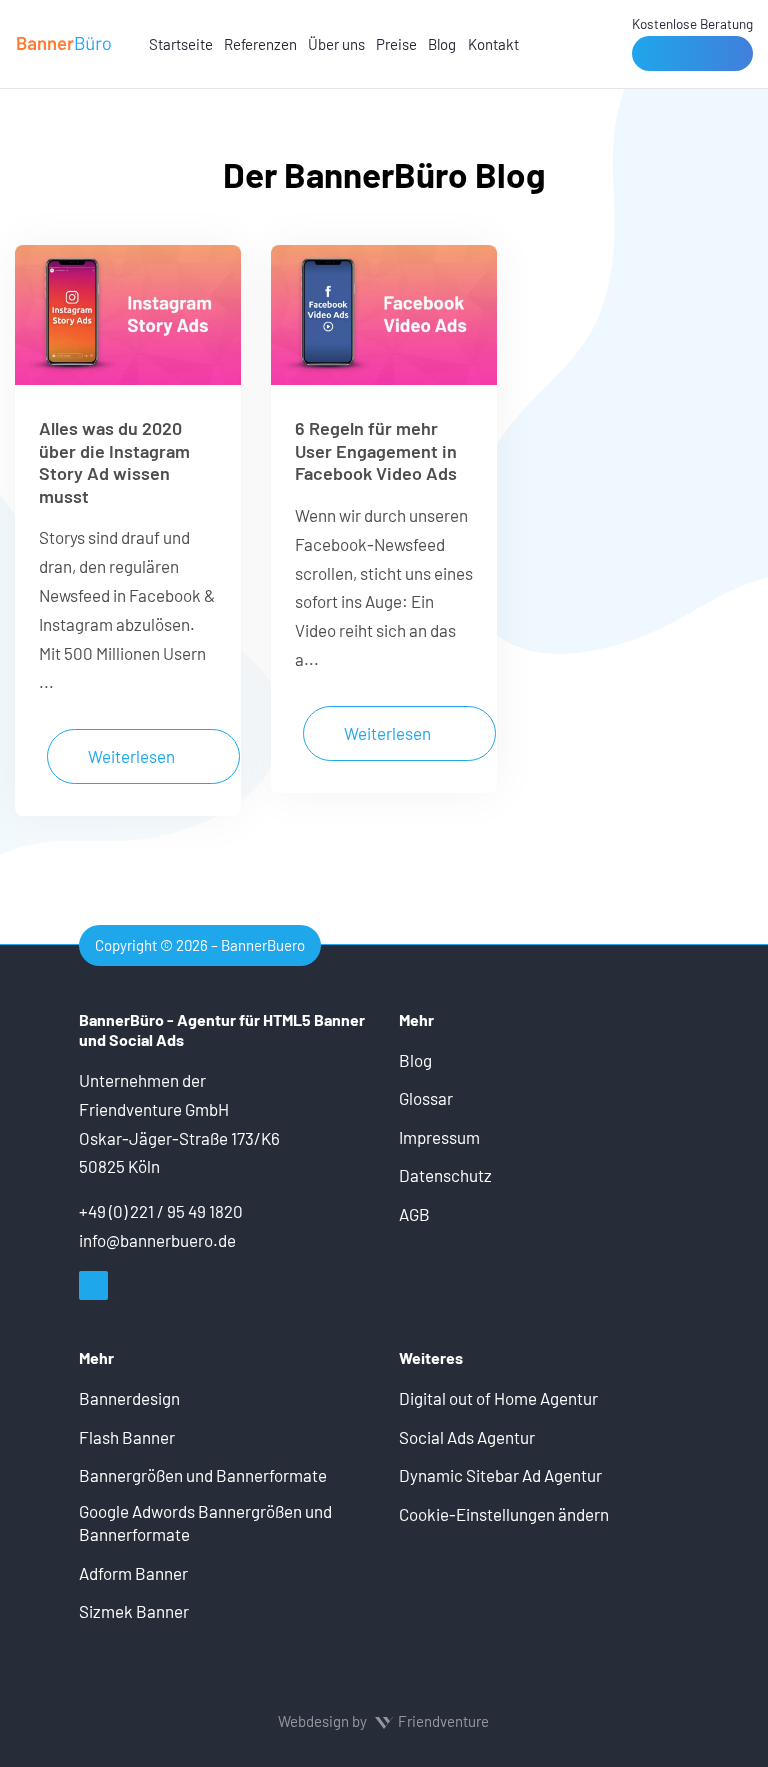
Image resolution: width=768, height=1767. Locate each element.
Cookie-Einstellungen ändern (504, 1514)
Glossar (426, 1098)
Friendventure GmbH (154, 1109)
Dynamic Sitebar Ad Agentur (500, 1475)
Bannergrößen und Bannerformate (203, 1475)
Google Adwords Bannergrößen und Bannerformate (205, 1523)
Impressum (439, 1137)
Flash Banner (127, 1437)
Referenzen (260, 44)
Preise (396, 44)
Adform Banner (133, 1573)
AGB (414, 1214)
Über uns (336, 44)
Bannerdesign (129, 1398)
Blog (442, 44)
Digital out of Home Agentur (498, 1398)
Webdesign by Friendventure (383, 1721)
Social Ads (146, 1039)
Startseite (181, 44)
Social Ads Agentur (467, 1437)
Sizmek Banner (134, 1611)
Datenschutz (445, 1175)
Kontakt (493, 44)
